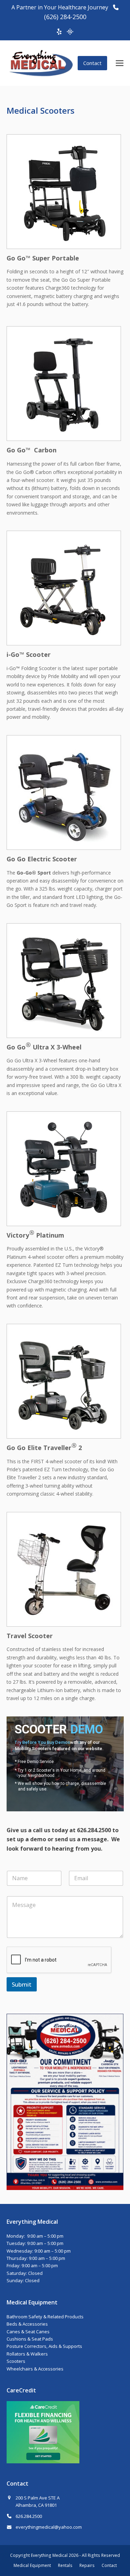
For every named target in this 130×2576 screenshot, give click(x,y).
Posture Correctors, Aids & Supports (44, 2346)
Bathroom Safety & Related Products (45, 2317)
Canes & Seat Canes (28, 2332)
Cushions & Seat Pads (30, 2339)
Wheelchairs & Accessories (35, 2369)
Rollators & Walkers (27, 2354)
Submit (22, 1984)
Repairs (87, 2565)
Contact (92, 63)
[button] (120, 63)
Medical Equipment (32, 2565)
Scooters (16, 2361)
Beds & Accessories (27, 2324)
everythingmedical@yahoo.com (49, 2527)
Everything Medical (49, 2555)
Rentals (65, 2565)
